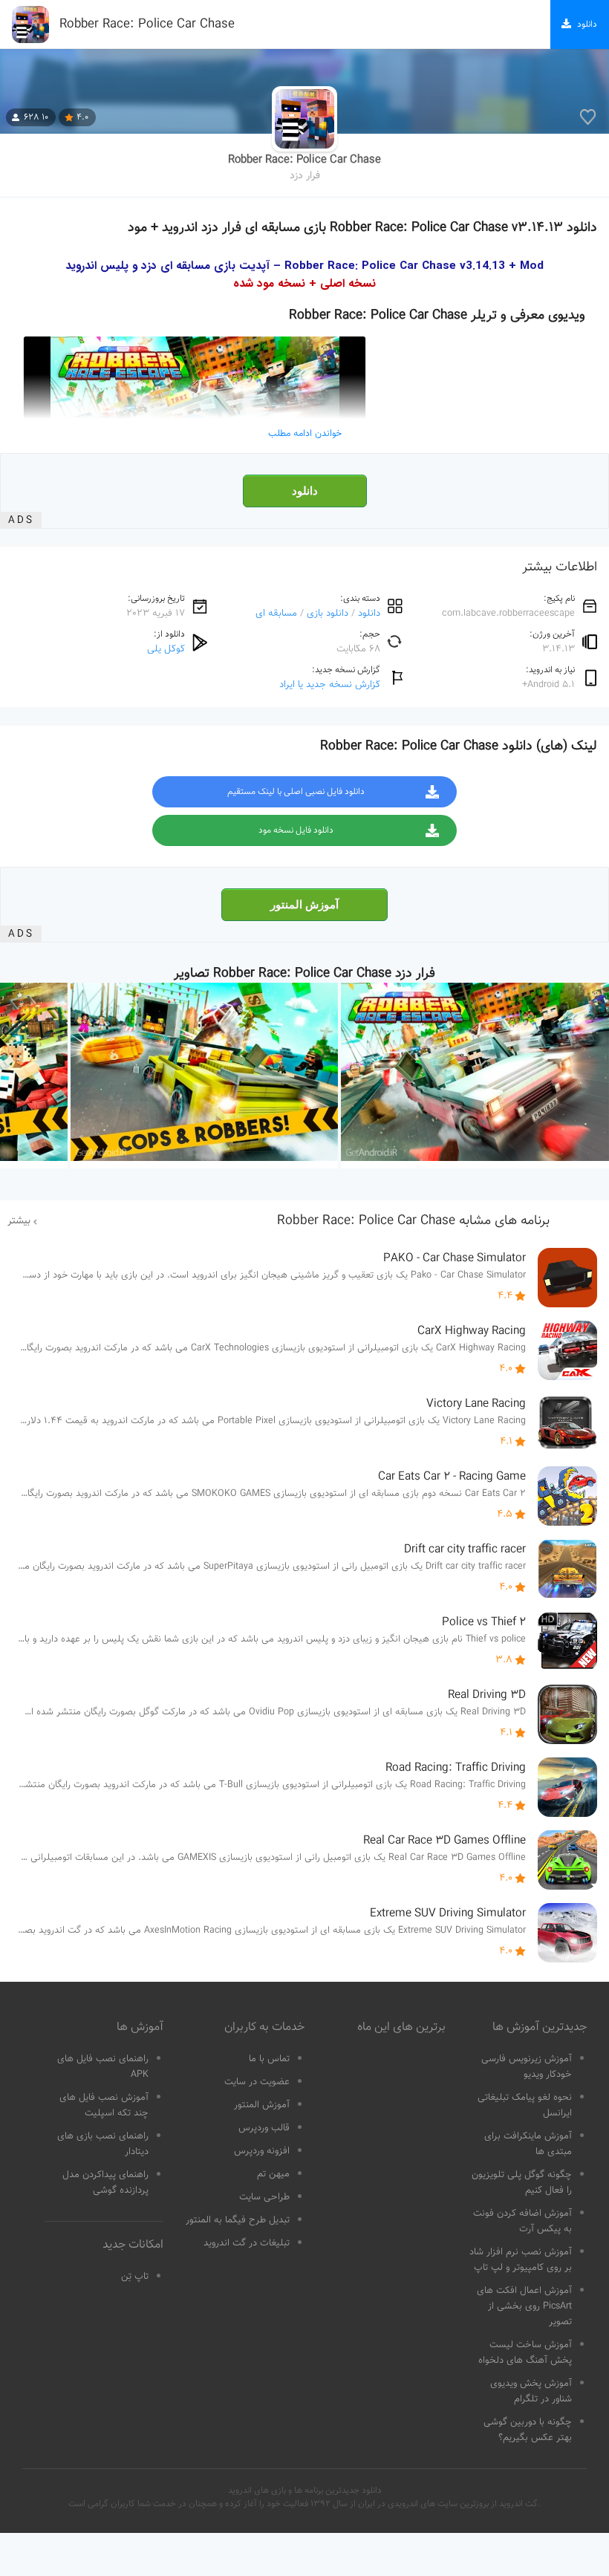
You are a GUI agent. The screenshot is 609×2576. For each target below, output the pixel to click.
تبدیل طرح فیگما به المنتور (238, 2220)
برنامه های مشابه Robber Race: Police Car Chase (413, 1221)
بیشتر (19, 1221)
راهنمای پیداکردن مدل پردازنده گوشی (105, 2183)
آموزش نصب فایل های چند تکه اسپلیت (104, 2105)
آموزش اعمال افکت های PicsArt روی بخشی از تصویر (524, 2306)
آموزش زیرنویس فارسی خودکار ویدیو (527, 2067)
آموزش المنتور (304, 905)
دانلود (305, 491)
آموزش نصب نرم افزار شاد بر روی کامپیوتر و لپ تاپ (521, 2260)
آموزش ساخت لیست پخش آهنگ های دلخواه (525, 2353)
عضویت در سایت (257, 2082)
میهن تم (273, 2174)
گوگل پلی (166, 649)
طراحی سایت (264, 2197)
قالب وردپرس (264, 2128)
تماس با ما (269, 2059)
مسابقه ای (276, 613)
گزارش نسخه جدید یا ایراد (330, 684)
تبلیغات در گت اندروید (247, 2243)
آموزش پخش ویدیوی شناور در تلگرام (531, 2391)
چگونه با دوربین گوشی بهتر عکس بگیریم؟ (528, 2430)
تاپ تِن (135, 2277)
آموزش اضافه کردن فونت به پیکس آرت (522, 2221)
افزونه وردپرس (262, 2151)
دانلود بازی (328, 613)
